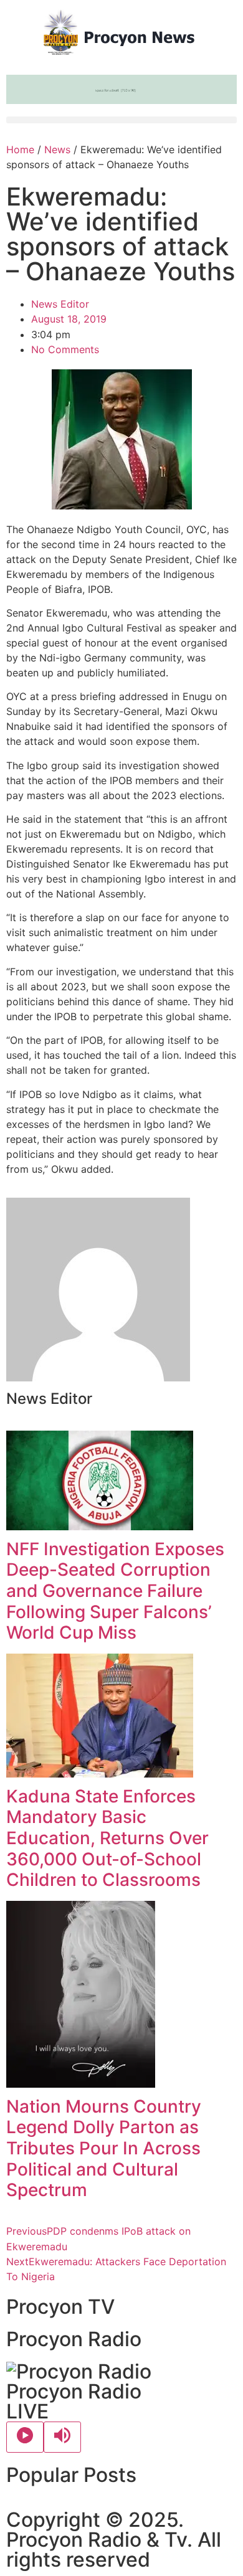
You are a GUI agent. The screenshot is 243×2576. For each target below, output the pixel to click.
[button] (121, 120)
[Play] (25, 2437)
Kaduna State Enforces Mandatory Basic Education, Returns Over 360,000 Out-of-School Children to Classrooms (107, 1838)
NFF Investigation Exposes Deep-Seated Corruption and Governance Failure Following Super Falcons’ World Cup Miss (115, 1591)
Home (20, 149)
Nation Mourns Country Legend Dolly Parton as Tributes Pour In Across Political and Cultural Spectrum (104, 2148)
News (57, 149)
